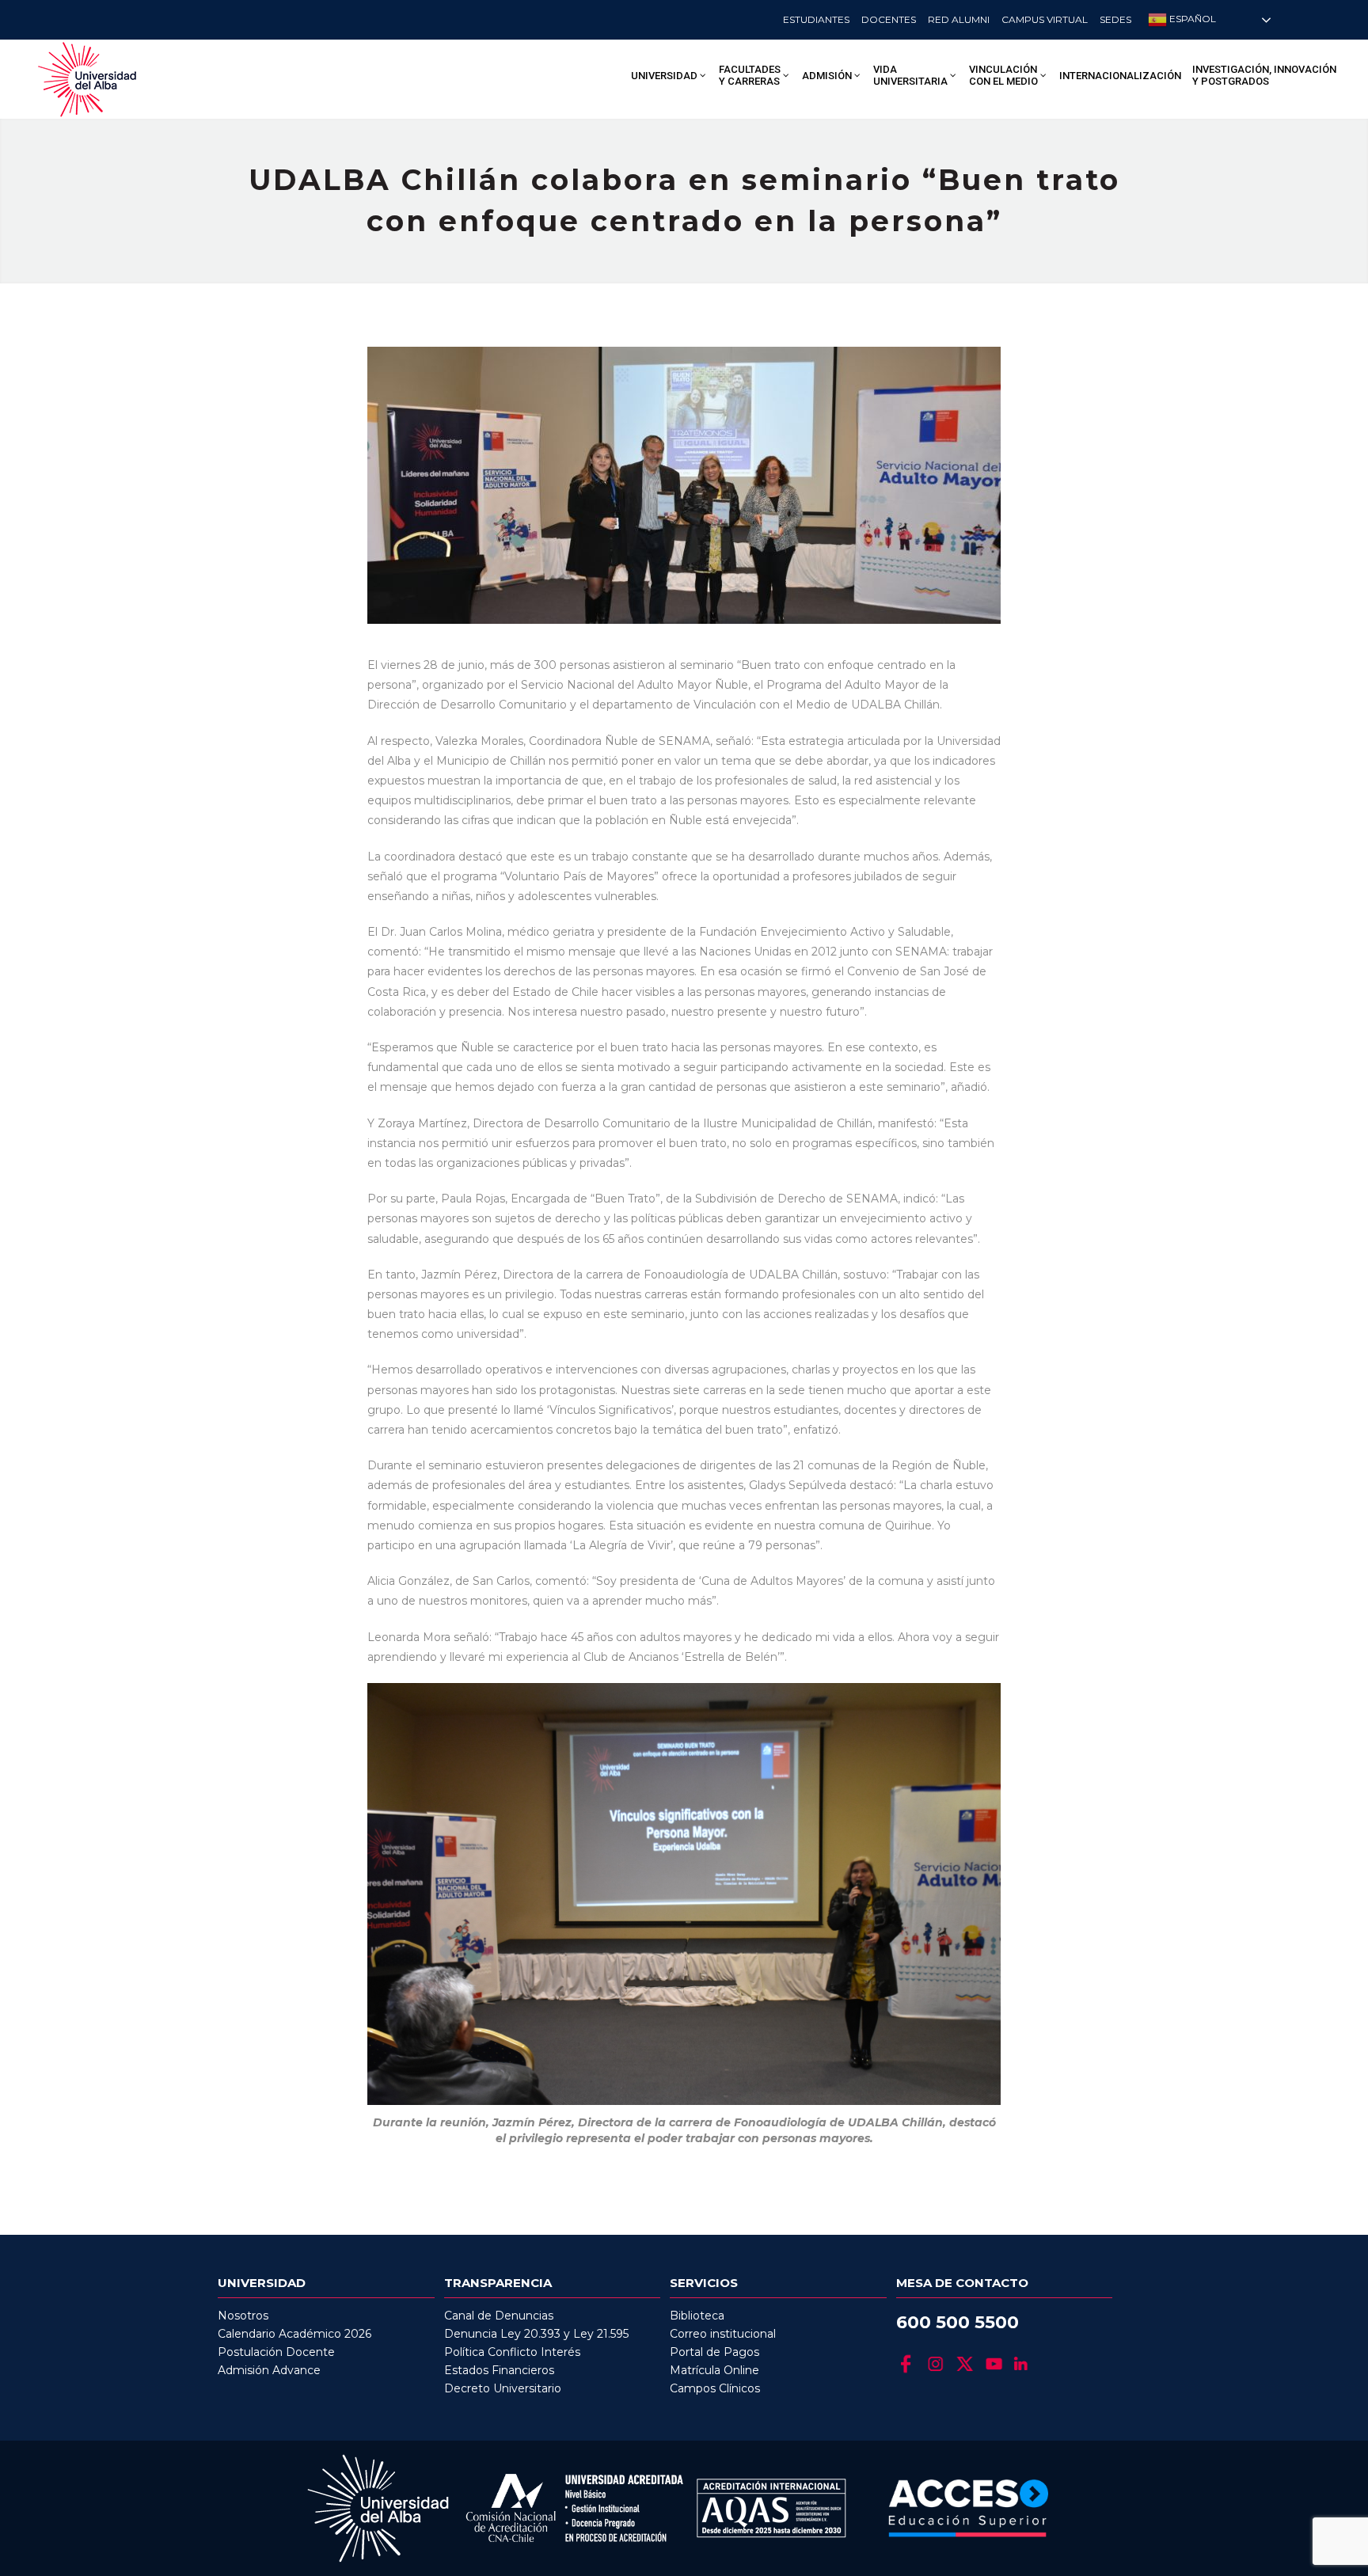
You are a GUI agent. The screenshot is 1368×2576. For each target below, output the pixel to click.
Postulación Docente (276, 2352)
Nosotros (243, 2316)
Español (1191, 19)
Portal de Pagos (714, 2352)
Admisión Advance (269, 2370)
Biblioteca (697, 2316)
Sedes (1115, 19)
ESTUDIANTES (816, 19)
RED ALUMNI (959, 19)
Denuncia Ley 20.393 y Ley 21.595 (536, 2334)
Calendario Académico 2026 (294, 2334)
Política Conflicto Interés (512, 2352)
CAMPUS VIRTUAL (1045, 19)
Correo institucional (723, 2334)
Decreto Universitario (503, 2388)
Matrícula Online (714, 2370)
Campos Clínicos (715, 2388)
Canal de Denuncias (499, 2316)
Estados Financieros (499, 2370)
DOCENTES (889, 19)
